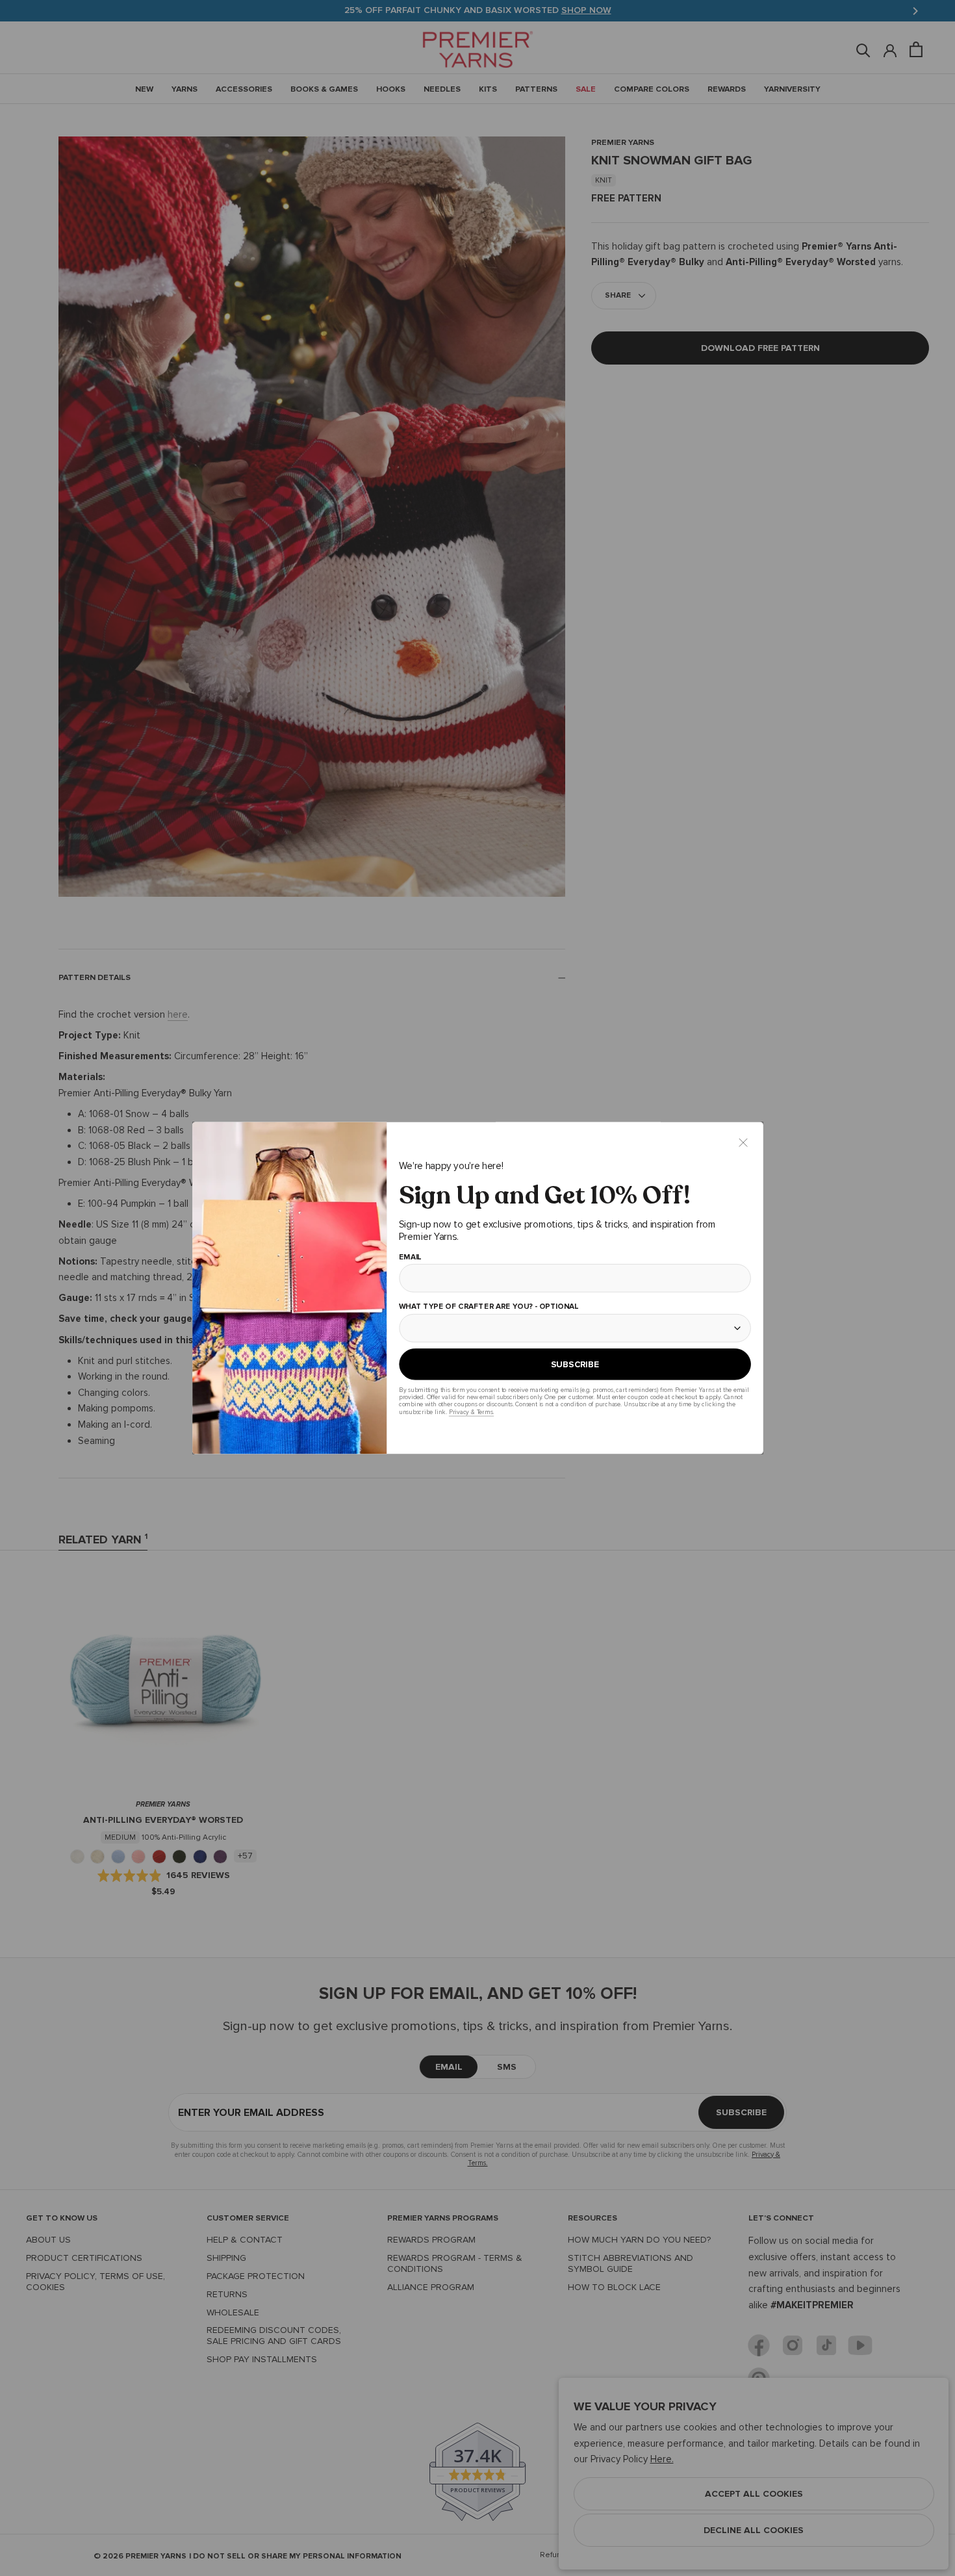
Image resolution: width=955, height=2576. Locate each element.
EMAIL (410, 1257)
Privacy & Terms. (471, 1412)
